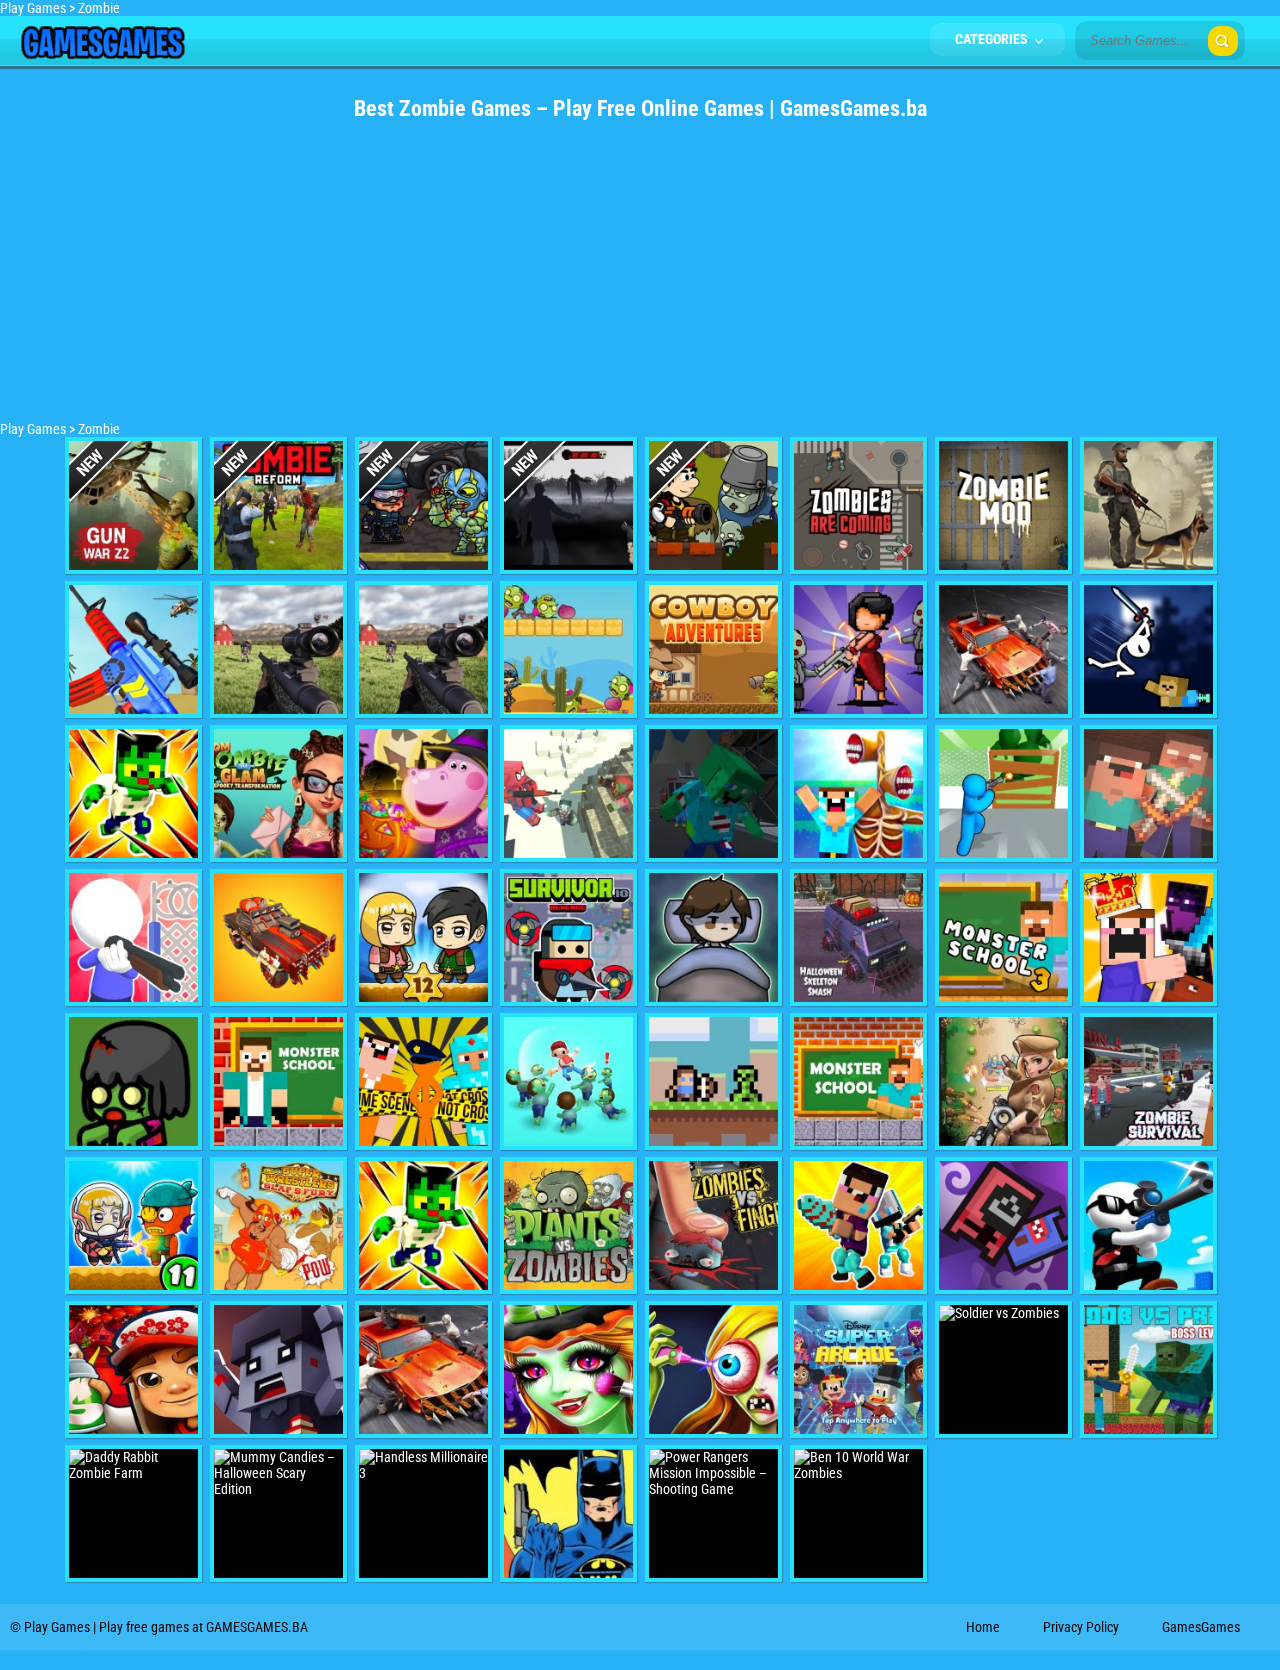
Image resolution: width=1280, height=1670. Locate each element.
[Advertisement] (640, 281)
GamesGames (1201, 1627)
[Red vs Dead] (133, 1081)
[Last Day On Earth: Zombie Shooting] (1148, 505)
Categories (993, 39)
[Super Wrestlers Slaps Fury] (278, 1225)
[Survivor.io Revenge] (568, 937)
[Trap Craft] (423, 1225)
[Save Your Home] (133, 937)
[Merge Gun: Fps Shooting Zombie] (133, 649)
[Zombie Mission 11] (133, 1225)
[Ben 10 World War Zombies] (858, 1513)
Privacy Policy (1081, 1627)
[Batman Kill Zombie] (568, 1513)
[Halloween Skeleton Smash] (858, 937)
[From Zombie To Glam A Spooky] (278, 793)
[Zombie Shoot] (713, 505)
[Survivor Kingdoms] (858, 649)
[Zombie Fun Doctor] (713, 1369)
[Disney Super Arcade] (858, 1369)
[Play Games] (102, 54)
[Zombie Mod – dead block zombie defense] (1003, 505)
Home (983, 1627)
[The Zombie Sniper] (1148, 1225)
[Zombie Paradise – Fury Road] (278, 937)
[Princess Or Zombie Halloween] (568, 1369)
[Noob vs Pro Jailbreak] (423, 1081)
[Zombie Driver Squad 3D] (423, 1369)
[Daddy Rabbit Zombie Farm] (133, 1513)
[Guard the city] (278, 1369)
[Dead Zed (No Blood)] (278, 649)
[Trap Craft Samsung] (133, 793)
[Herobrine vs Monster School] (278, 1081)
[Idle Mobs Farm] (1003, 1225)
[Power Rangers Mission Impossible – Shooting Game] (713, 1513)
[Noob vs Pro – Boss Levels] (1148, 1369)
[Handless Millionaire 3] (423, 1513)
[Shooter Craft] (713, 1081)
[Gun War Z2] (133, 505)
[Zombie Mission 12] (423, 937)
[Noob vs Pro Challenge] (858, 1225)
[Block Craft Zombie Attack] (568, 793)
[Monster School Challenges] (858, 1081)
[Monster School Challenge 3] (1003, 937)
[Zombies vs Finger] (713, 1225)
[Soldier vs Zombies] (1003, 1369)
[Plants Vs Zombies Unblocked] (568, 1225)
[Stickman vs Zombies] (1003, 1081)
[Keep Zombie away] (713, 937)
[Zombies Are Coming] (858, 505)
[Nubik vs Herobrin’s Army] (1148, 793)
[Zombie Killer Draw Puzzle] (568, 1081)
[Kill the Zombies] (423, 505)
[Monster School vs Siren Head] (858, 793)
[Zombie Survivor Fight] (1003, 793)
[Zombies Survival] (1148, 1081)
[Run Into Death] (568, 505)
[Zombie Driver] (1003, 649)
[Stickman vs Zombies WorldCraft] (1148, 649)
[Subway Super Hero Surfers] (133, 1369)
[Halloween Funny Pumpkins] (423, 793)
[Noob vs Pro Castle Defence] (1148, 937)
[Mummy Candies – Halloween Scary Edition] (278, 1513)
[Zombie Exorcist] (568, 649)
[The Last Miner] (713, 793)
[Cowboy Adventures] (713, 649)
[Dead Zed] (423, 649)
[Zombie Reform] (278, 505)
